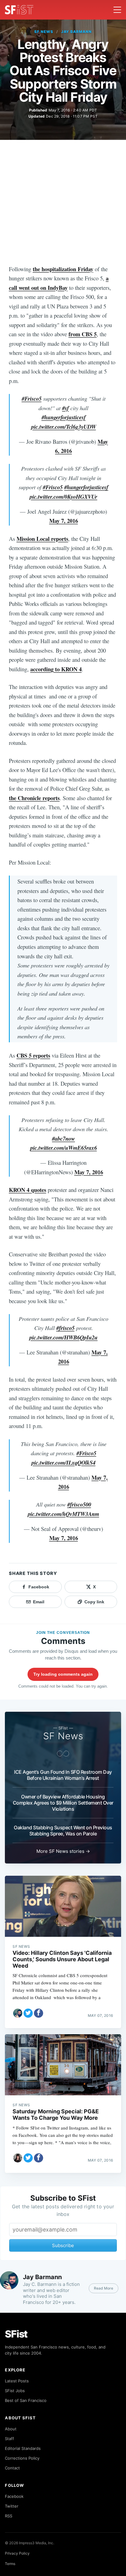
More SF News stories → (63, 1851)
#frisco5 (65, 1328)
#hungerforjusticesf (64, 417)
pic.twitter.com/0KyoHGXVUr (63, 497)
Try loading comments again (63, 1674)
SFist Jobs (15, 2391)
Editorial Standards (23, 2448)
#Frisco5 (32, 399)
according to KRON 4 (56, 669)
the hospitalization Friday (63, 269)
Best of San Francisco (26, 2400)
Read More (104, 2288)
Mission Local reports (42, 539)
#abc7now (63, 1139)
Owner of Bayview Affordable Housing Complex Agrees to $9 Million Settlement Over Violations (63, 1803)
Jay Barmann (77, 32)
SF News (44, 32)
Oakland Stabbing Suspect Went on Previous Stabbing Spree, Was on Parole (63, 1831)
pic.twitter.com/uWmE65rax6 (64, 1148)
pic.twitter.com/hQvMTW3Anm (63, 1514)
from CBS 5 (83, 334)
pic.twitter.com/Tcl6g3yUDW (64, 427)
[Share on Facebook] (39, 2013)
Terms (10, 2564)
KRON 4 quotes (28, 1190)
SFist (16, 2334)
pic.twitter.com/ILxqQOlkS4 (63, 1463)
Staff (9, 2439)
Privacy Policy (17, 2553)
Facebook (14, 2496)
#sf (65, 408)
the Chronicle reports (34, 798)
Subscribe (63, 2245)
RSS (9, 2516)
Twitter (12, 2506)
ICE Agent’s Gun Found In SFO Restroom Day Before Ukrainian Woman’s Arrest (63, 1775)
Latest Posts (17, 2381)
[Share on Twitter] (28, 2013)
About (11, 2429)
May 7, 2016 (64, 521)
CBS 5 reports (33, 1055)
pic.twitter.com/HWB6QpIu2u (63, 1337)
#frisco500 (79, 1504)
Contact (12, 2468)
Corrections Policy (22, 2458)
